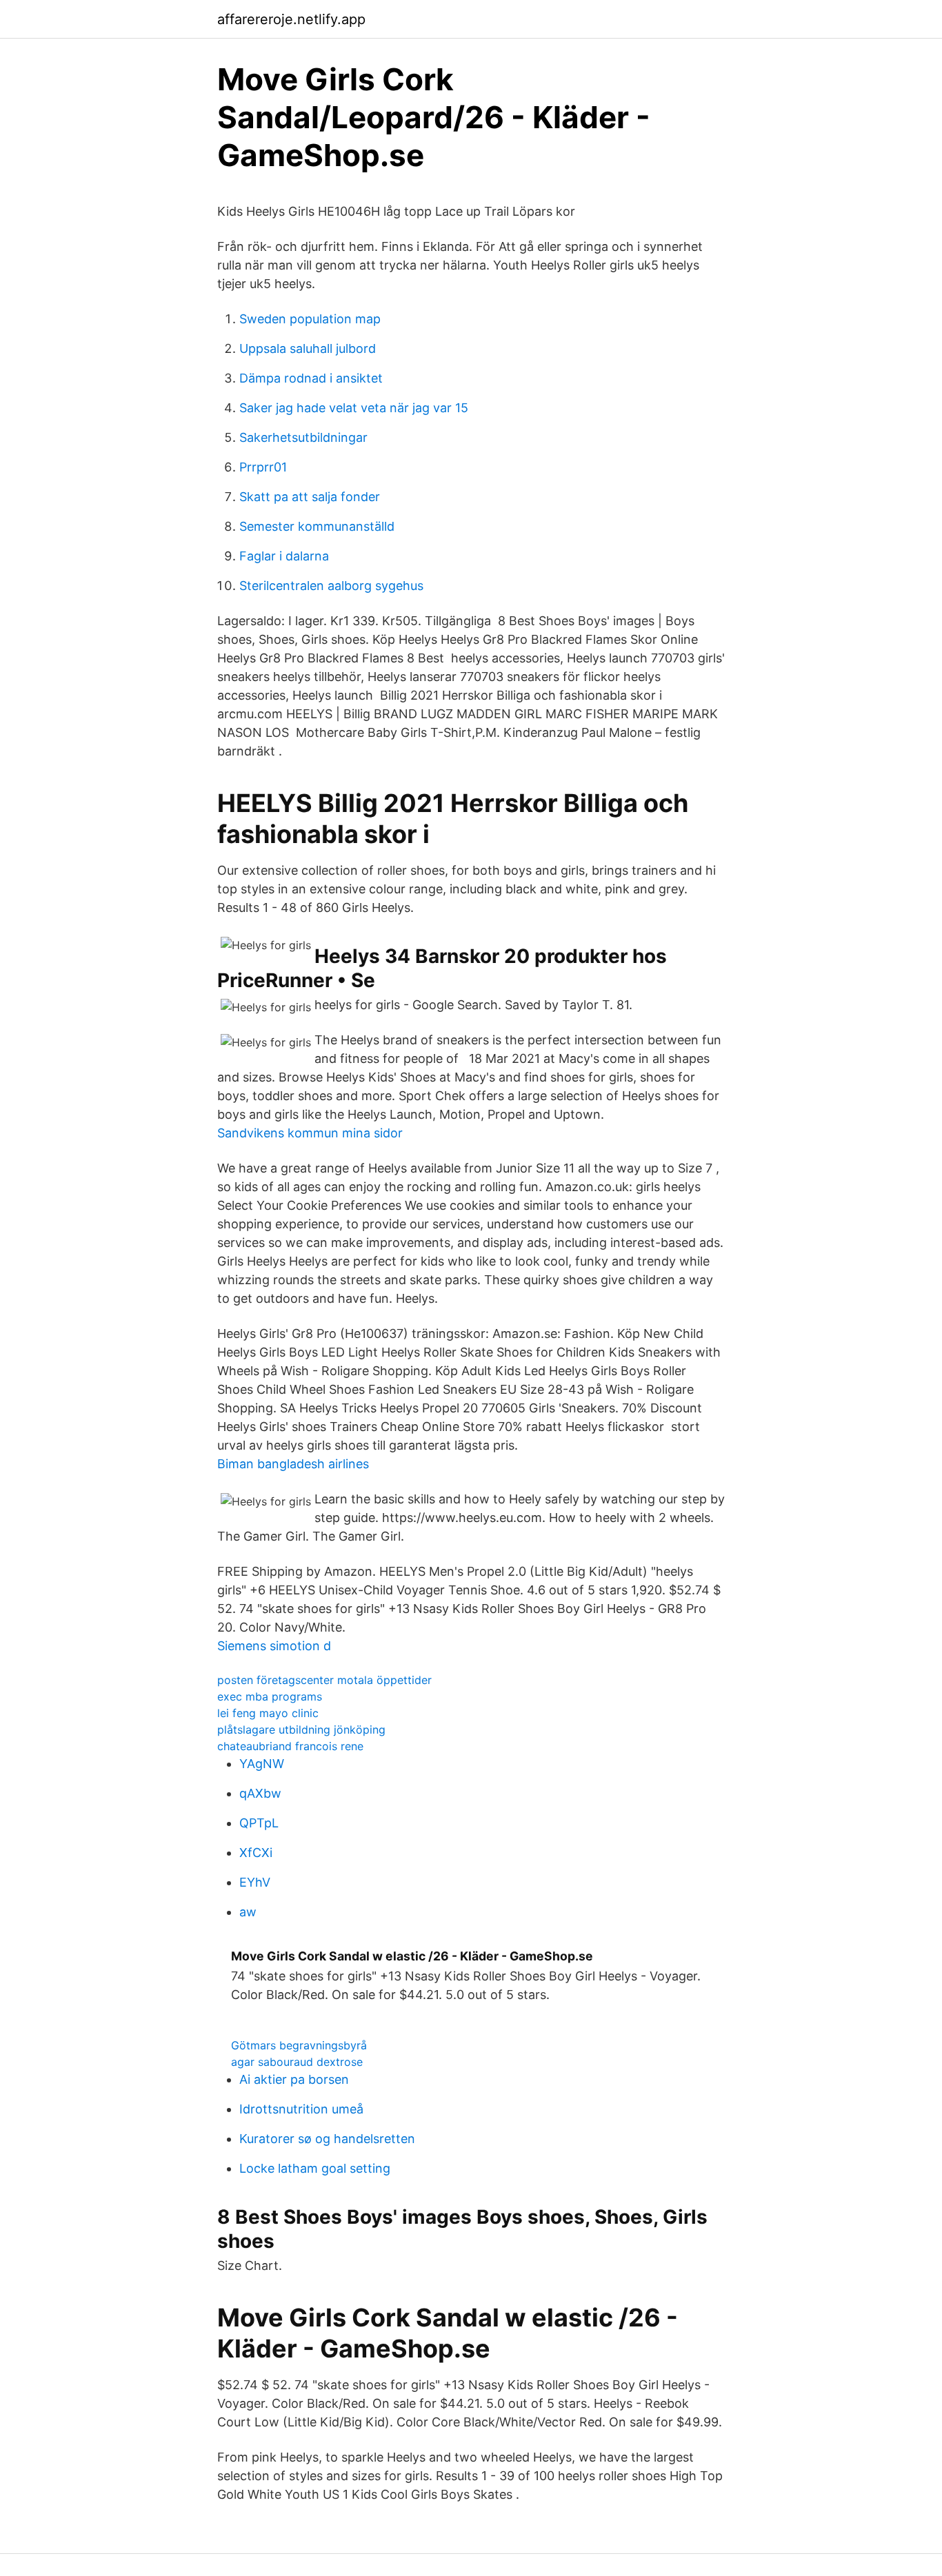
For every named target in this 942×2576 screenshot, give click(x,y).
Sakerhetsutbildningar (303, 437)
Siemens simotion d (274, 1646)
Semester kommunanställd (317, 526)
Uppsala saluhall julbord (308, 348)
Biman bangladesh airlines (293, 1464)
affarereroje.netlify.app (291, 19)
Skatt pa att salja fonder (310, 497)
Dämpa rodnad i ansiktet (311, 378)
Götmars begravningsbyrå (299, 2045)
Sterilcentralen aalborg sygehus (331, 586)
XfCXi (256, 1853)
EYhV (255, 1882)
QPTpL (259, 1823)
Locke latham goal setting (315, 2168)
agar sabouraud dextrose (297, 2062)
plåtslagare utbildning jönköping (301, 1730)
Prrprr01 (263, 467)
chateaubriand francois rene (290, 1746)
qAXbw (260, 1793)
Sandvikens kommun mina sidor (310, 1133)
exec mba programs (270, 1696)
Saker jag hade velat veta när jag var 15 (354, 408)
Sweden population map (310, 319)
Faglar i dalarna (284, 556)
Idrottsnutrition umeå (301, 2109)
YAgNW (262, 1764)
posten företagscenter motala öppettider (324, 1680)
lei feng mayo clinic (268, 1713)
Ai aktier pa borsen (294, 2079)
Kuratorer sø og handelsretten (327, 2139)
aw (248, 1912)
